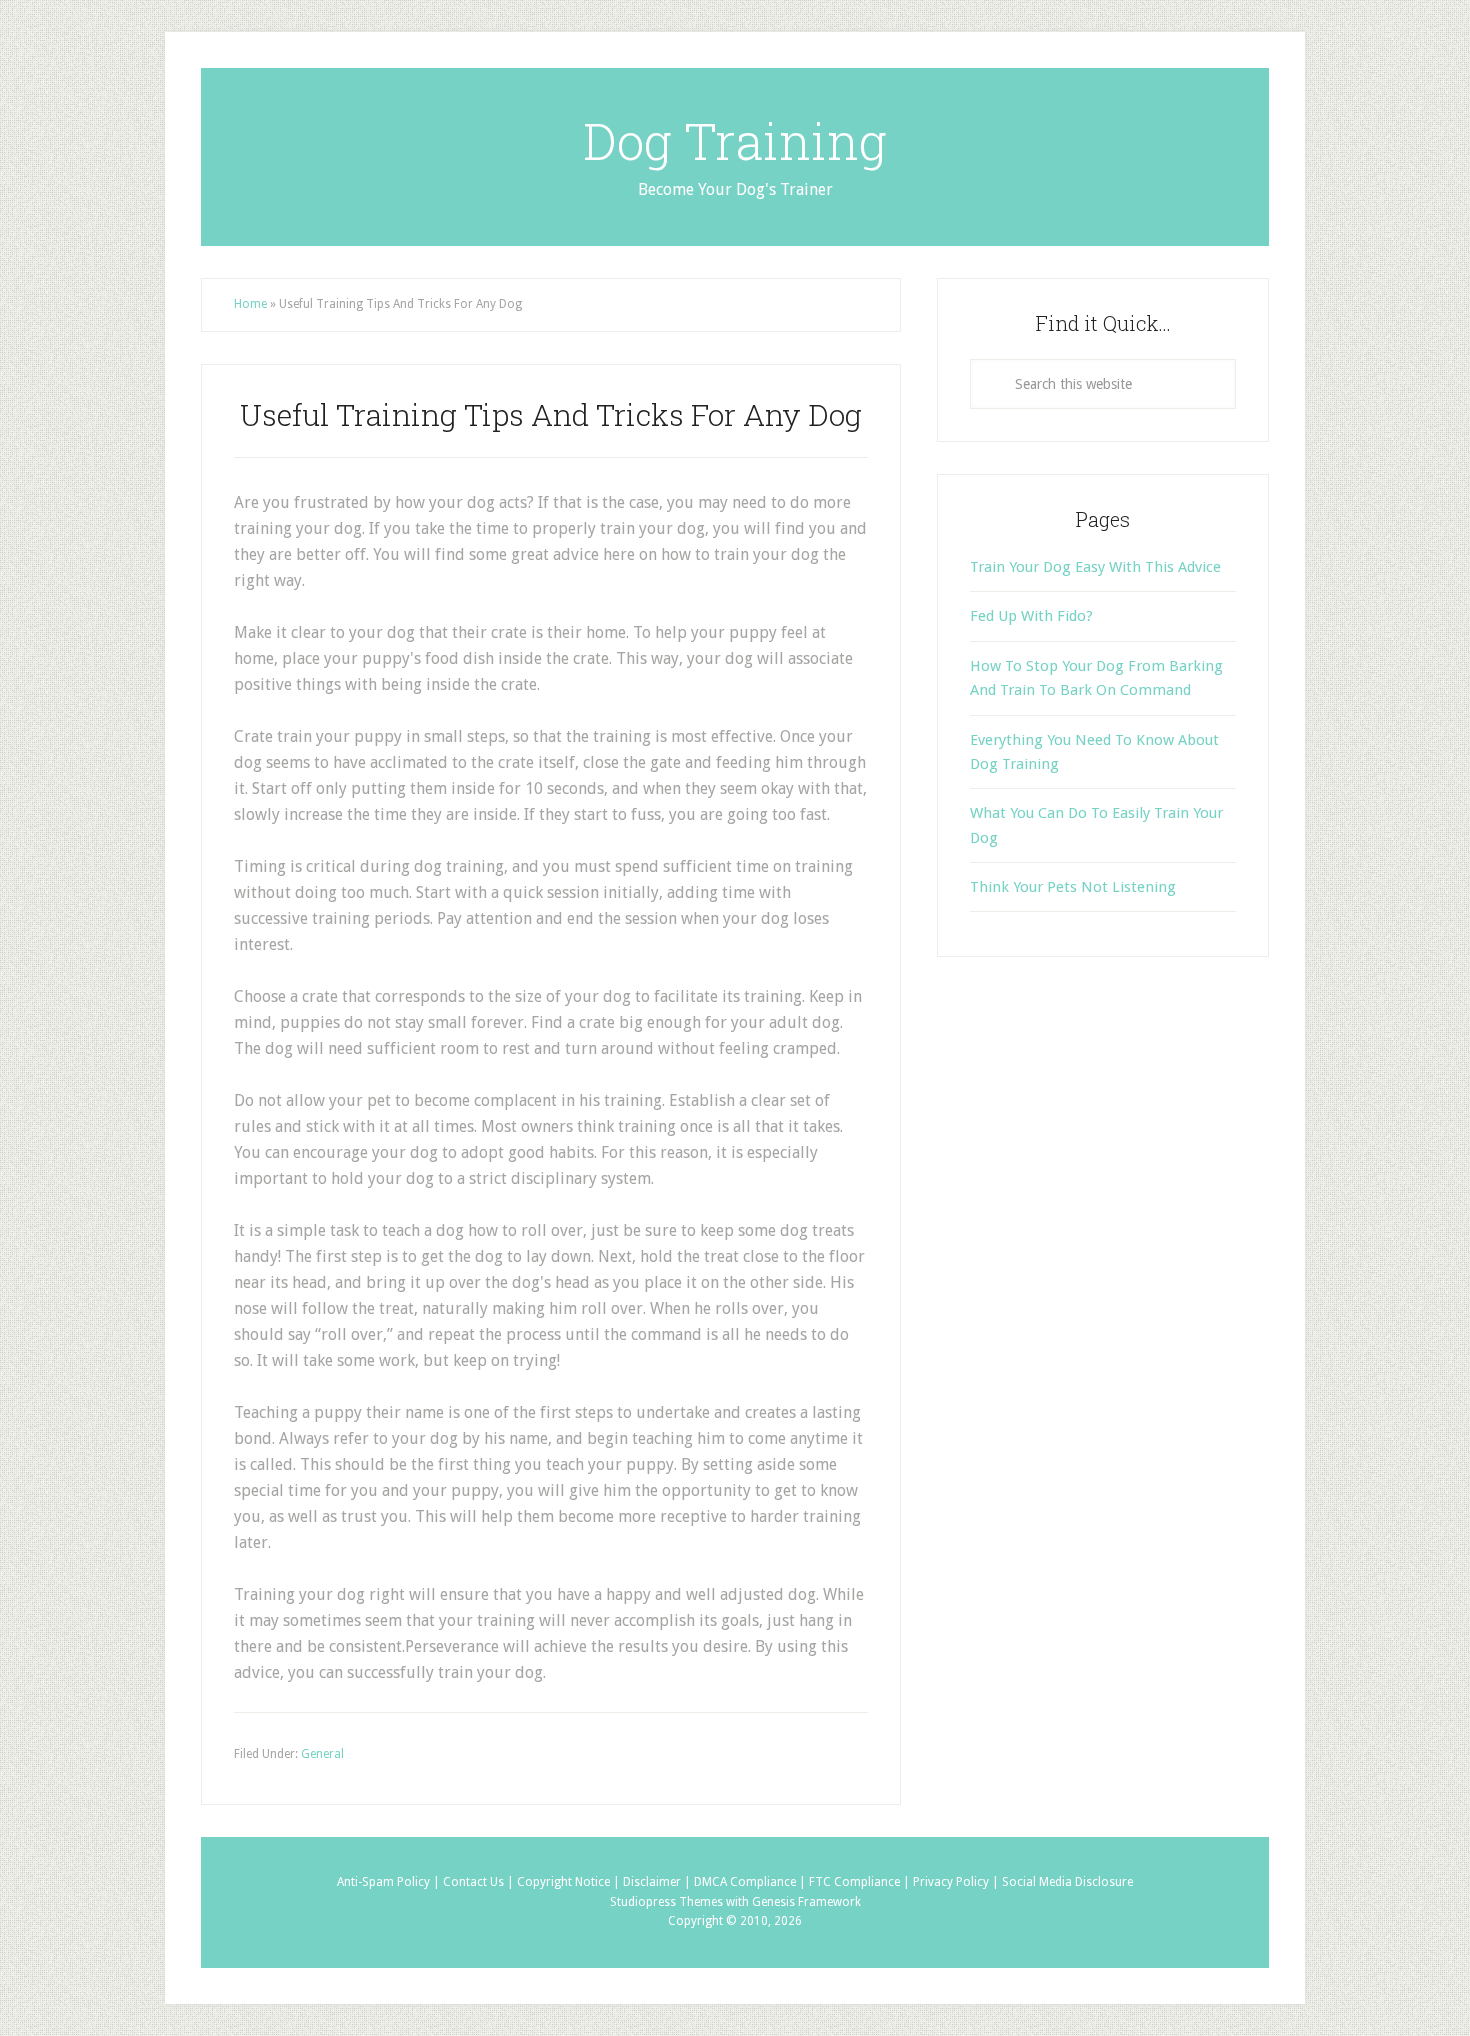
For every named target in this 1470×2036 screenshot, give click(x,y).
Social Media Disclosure (1067, 1882)
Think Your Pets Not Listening (1073, 887)
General (322, 1754)
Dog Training (735, 141)
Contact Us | (480, 1882)
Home (250, 304)
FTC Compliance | (861, 1882)
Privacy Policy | (957, 1882)
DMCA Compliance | (751, 1882)
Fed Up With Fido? (1031, 616)
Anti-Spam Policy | (390, 1882)
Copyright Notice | (570, 1882)
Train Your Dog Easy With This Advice (1095, 567)
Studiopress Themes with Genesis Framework (735, 1902)
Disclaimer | (658, 1882)
